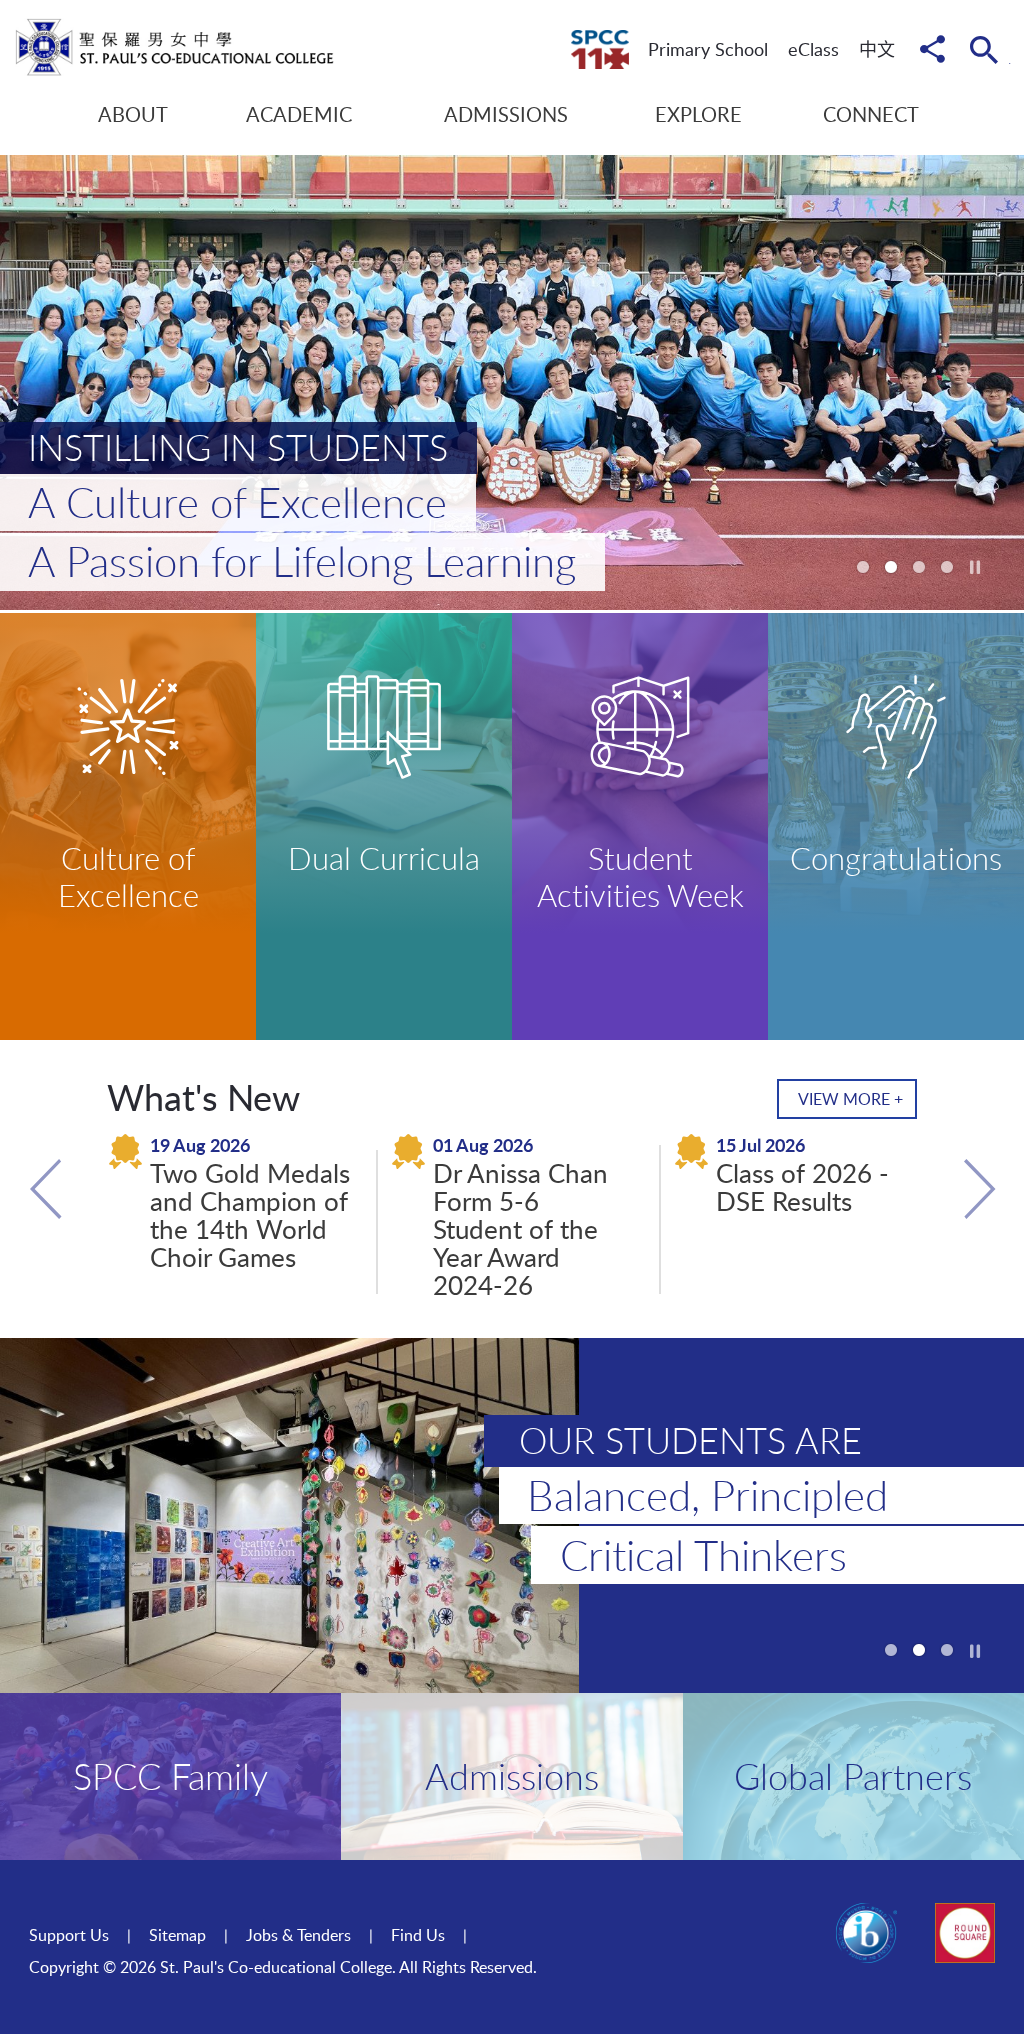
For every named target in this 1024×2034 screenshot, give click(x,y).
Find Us (418, 1935)
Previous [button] (46, 1189)
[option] (512, 382)
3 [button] (919, 567)
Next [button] (978, 1189)
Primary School (708, 49)
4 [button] (947, 567)
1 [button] (863, 567)
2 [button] (891, 567)
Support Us (69, 1935)
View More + (850, 1099)
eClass (813, 49)
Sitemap (177, 1935)
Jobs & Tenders (298, 1935)
